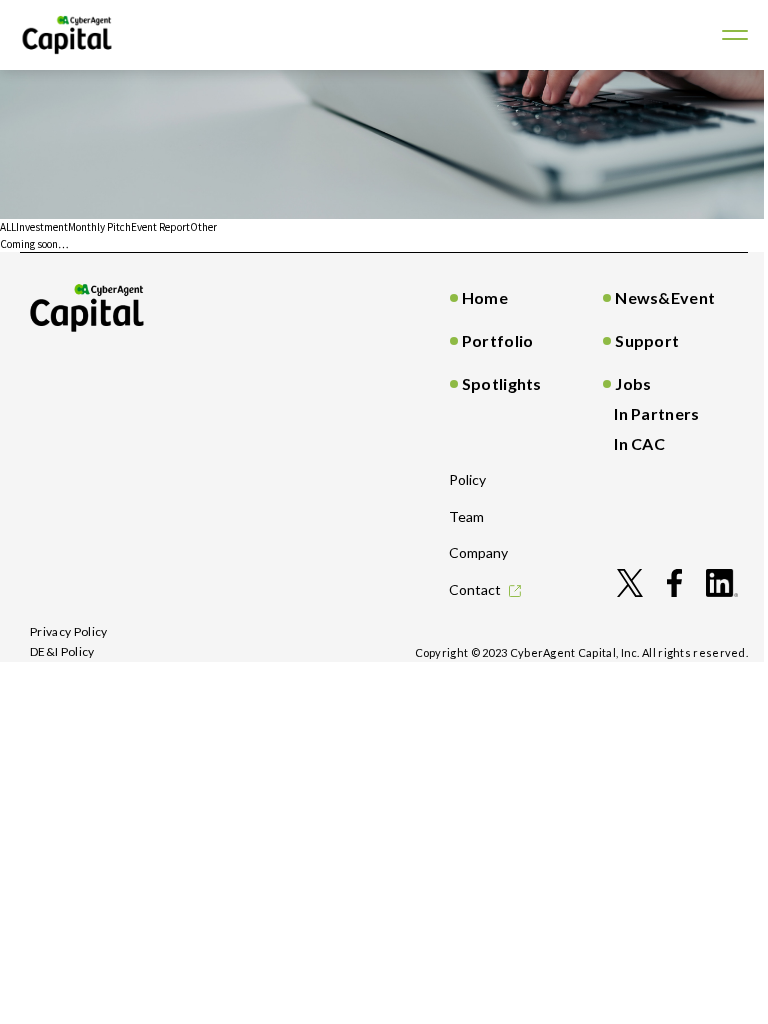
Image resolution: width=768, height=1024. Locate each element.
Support (647, 340)
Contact (475, 589)
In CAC (639, 443)
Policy (467, 479)
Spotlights (502, 383)
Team (466, 516)
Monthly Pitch (99, 226)
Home (485, 297)
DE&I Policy (62, 651)
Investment (42, 226)
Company (478, 552)
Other (203, 226)
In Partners (657, 413)
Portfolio (498, 340)
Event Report (160, 226)
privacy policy (69, 631)
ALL (8, 226)
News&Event (665, 297)
